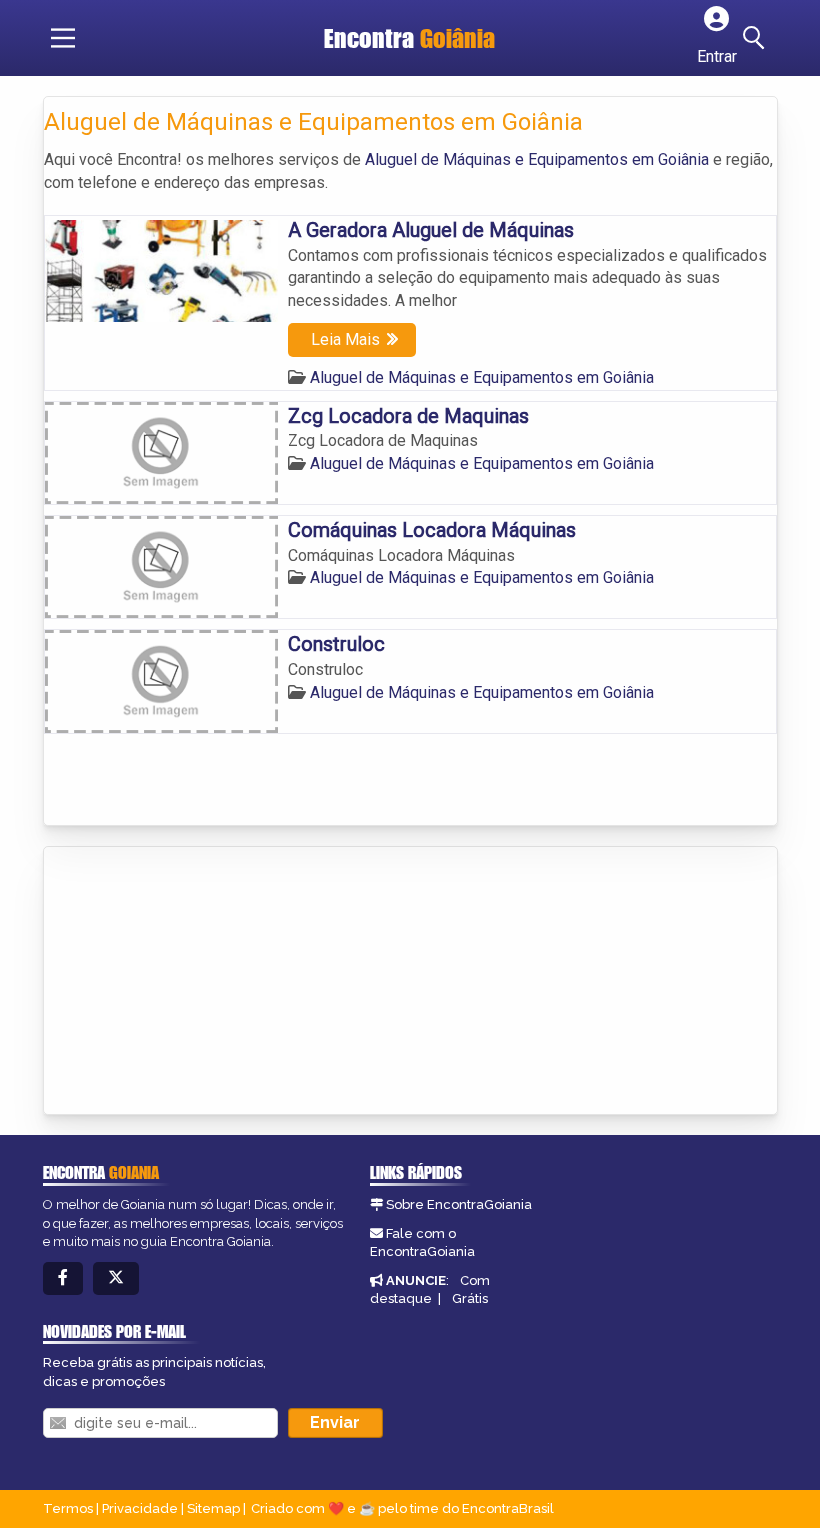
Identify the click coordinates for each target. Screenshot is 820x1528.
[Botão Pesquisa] (757, 38)
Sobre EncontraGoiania (459, 1204)
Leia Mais (345, 339)
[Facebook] (63, 1278)
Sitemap (213, 1508)
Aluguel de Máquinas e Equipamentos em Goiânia (537, 159)
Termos (68, 1508)
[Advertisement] (194, 982)
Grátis (470, 1298)
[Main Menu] (63, 38)
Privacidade (140, 1508)
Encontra (409, 38)
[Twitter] (116, 1278)
